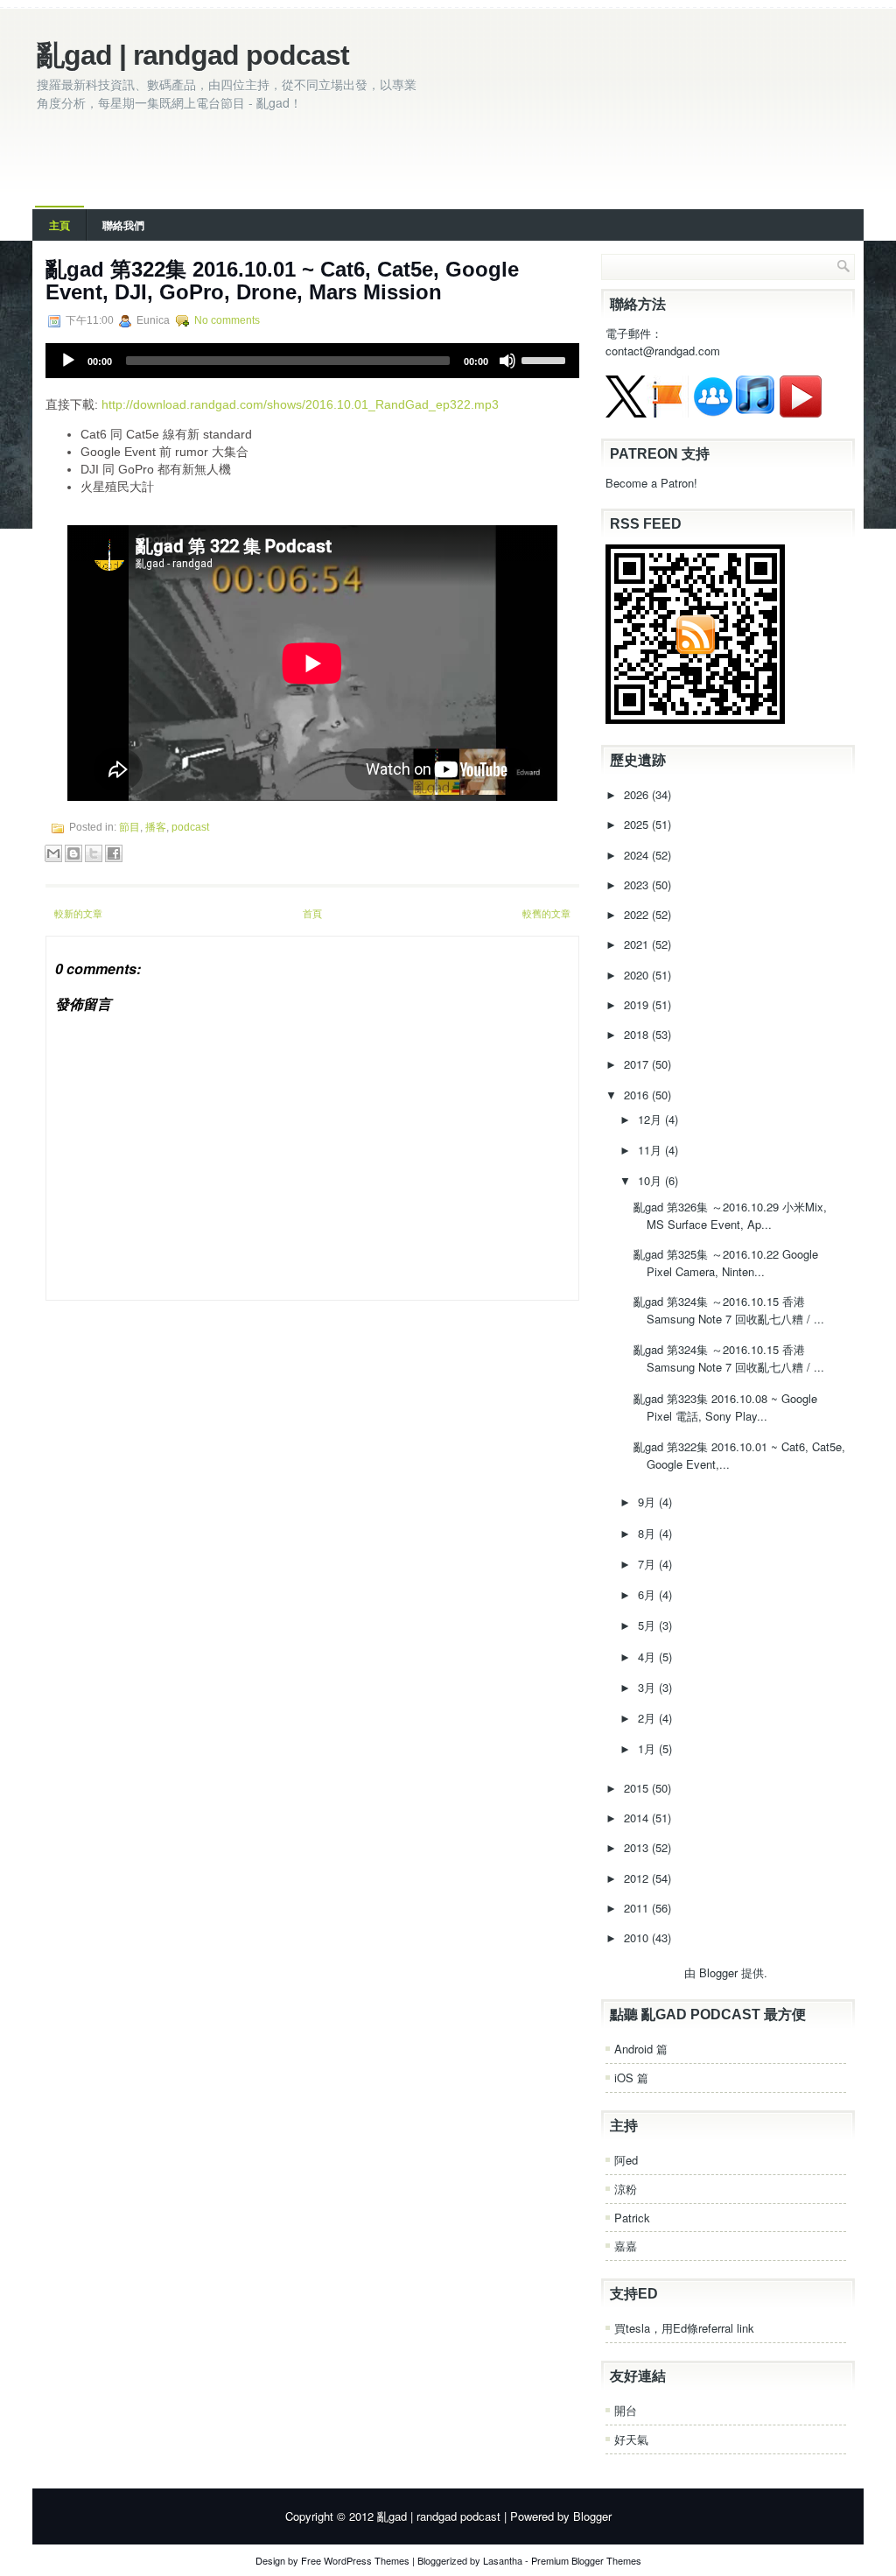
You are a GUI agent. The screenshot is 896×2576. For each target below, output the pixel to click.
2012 (638, 1878)
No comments (227, 320)
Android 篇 (641, 2049)
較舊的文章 (546, 913)
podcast (190, 827)
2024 (638, 855)
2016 (638, 1095)
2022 (638, 914)
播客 (156, 827)
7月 (648, 1564)
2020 (638, 975)
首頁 (312, 913)
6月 (648, 1594)
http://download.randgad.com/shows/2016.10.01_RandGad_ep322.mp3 (300, 404)
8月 (648, 1533)
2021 (638, 944)
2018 (638, 1034)
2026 (638, 794)
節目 (129, 827)
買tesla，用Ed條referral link (684, 2328)
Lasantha (503, 2560)
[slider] (546, 359)
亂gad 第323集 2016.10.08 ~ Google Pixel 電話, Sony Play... (725, 1407)
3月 (648, 1687)
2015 (638, 1788)
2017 (638, 1064)
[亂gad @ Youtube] (801, 413)
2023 (638, 884)
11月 (651, 1150)
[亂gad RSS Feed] (695, 719)
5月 (648, 1625)
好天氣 (631, 2439)
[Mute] (507, 361)
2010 (638, 1937)
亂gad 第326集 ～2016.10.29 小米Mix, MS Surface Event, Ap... (730, 1215)
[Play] (68, 361)
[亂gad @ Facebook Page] (668, 413)
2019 (638, 1004)
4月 (648, 1657)
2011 (638, 1908)
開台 (626, 2410)
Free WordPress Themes (355, 2560)
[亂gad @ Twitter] (626, 413)
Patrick (632, 2218)
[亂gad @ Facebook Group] (713, 413)
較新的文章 (78, 913)
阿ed (626, 2160)
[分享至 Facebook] (114, 853)
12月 (651, 1119)
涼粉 (626, 2189)
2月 (648, 1718)
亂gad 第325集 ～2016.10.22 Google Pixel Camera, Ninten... (726, 1263)
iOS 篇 (631, 2078)
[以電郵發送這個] (53, 853)
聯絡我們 (123, 225)
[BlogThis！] (73, 853)
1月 (648, 1748)
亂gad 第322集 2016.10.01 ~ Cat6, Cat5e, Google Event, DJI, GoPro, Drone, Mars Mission (282, 281)
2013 (638, 1847)
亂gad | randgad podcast (193, 55)
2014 (638, 1818)
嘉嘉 (626, 2246)
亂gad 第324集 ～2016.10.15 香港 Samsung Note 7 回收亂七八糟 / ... (729, 1310)
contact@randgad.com (663, 351)
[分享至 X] (94, 853)
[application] (312, 361)
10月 (651, 1180)
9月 (648, 1502)
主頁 (59, 225)
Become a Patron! (651, 483)
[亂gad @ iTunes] (755, 413)
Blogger (718, 1972)
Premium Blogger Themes (586, 2560)
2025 (638, 824)
